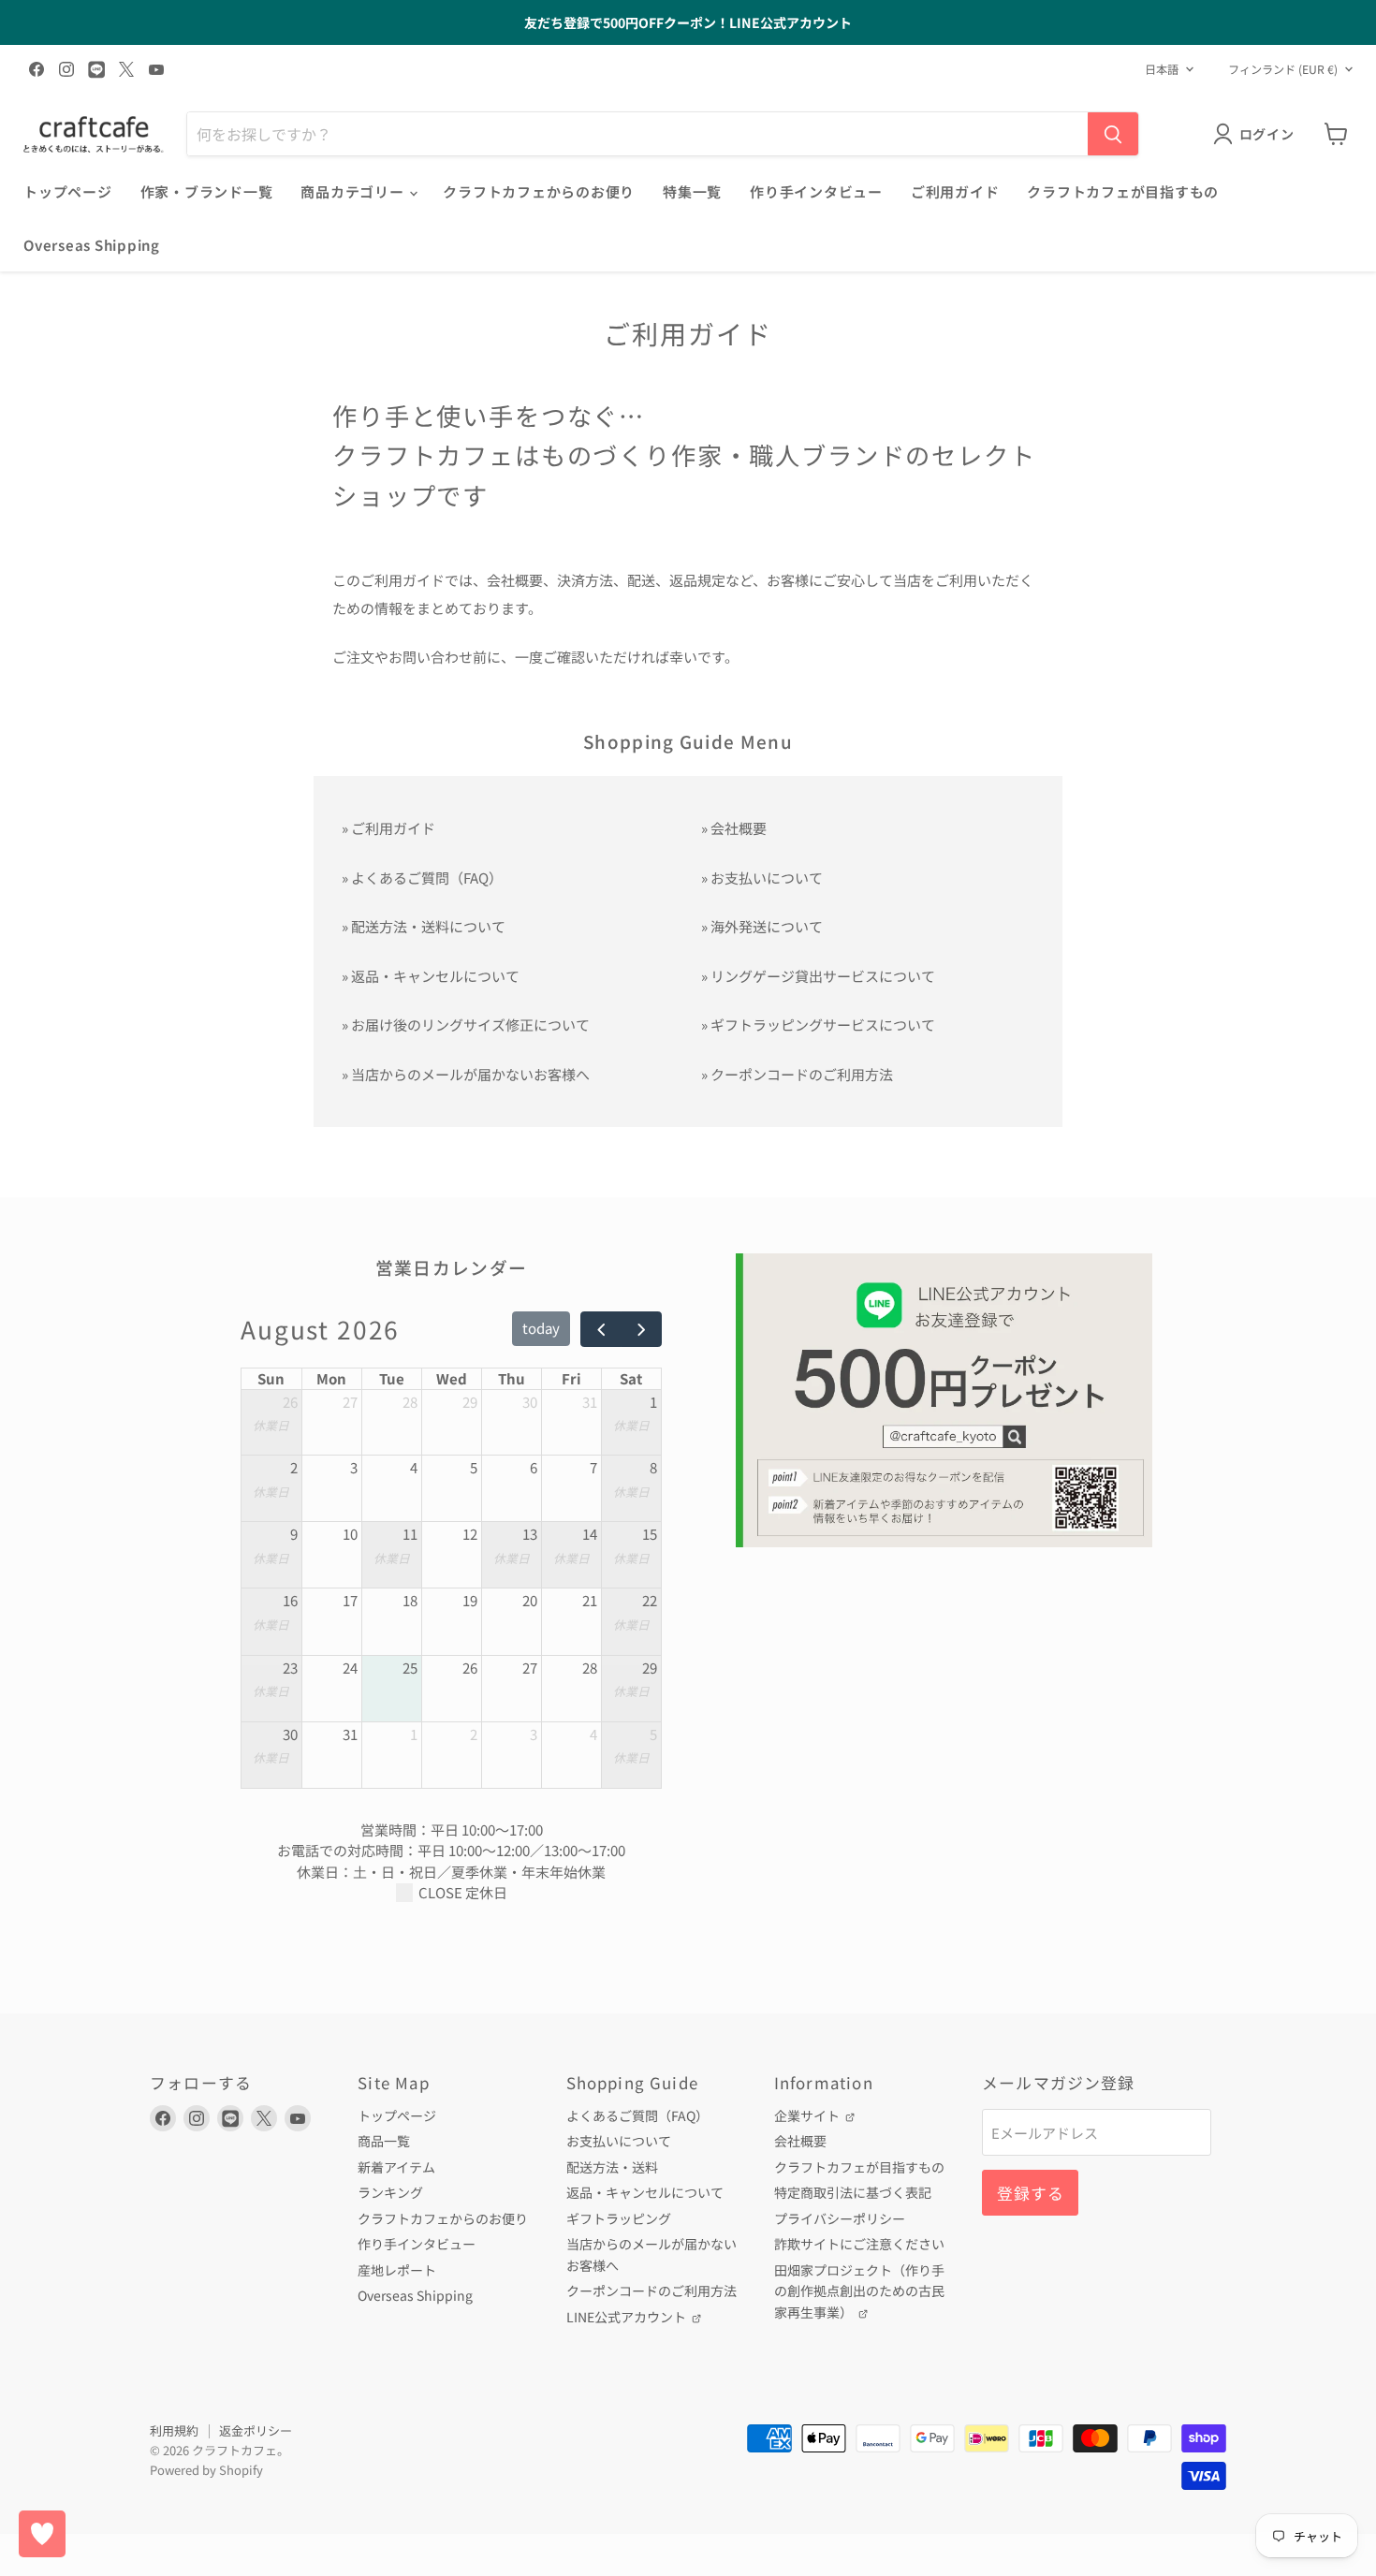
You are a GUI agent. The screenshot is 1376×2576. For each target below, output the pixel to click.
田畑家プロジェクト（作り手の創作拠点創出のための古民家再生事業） (859, 2291)
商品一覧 (384, 2141)
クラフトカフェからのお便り (539, 191)
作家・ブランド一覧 (207, 191)
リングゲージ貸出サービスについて (823, 976)
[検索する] (1113, 134)
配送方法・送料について (428, 926)
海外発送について (767, 926)
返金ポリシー (256, 2430)
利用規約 (174, 2430)
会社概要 (739, 828)
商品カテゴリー (354, 191)
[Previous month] (601, 1329)
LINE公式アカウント (628, 2317)
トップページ (68, 191)
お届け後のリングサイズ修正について (470, 1025)
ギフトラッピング (619, 2218)
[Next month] (641, 1329)
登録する (1030, 2193)
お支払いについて (767, 878)
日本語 (1162, 69)
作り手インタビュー (816, 191)
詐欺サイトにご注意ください (859, 2244)
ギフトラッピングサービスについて (823, 1025)
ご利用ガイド (955, 191)
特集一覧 (692, 191)
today (541, 1328)
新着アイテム (396, 2167)
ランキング (390, 2192)
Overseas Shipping (92, 245)
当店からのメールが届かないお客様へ (470, 1074)
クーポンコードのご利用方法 (802, 1074)
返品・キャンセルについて (435, 976)
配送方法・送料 (612, 2167)
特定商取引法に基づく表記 (853, 2192)
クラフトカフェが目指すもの (1123, 191)
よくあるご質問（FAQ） (427, 878)
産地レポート (397, 2270)
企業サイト (808, 2115)
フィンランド (1283, 69)
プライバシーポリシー (840, 2218)
